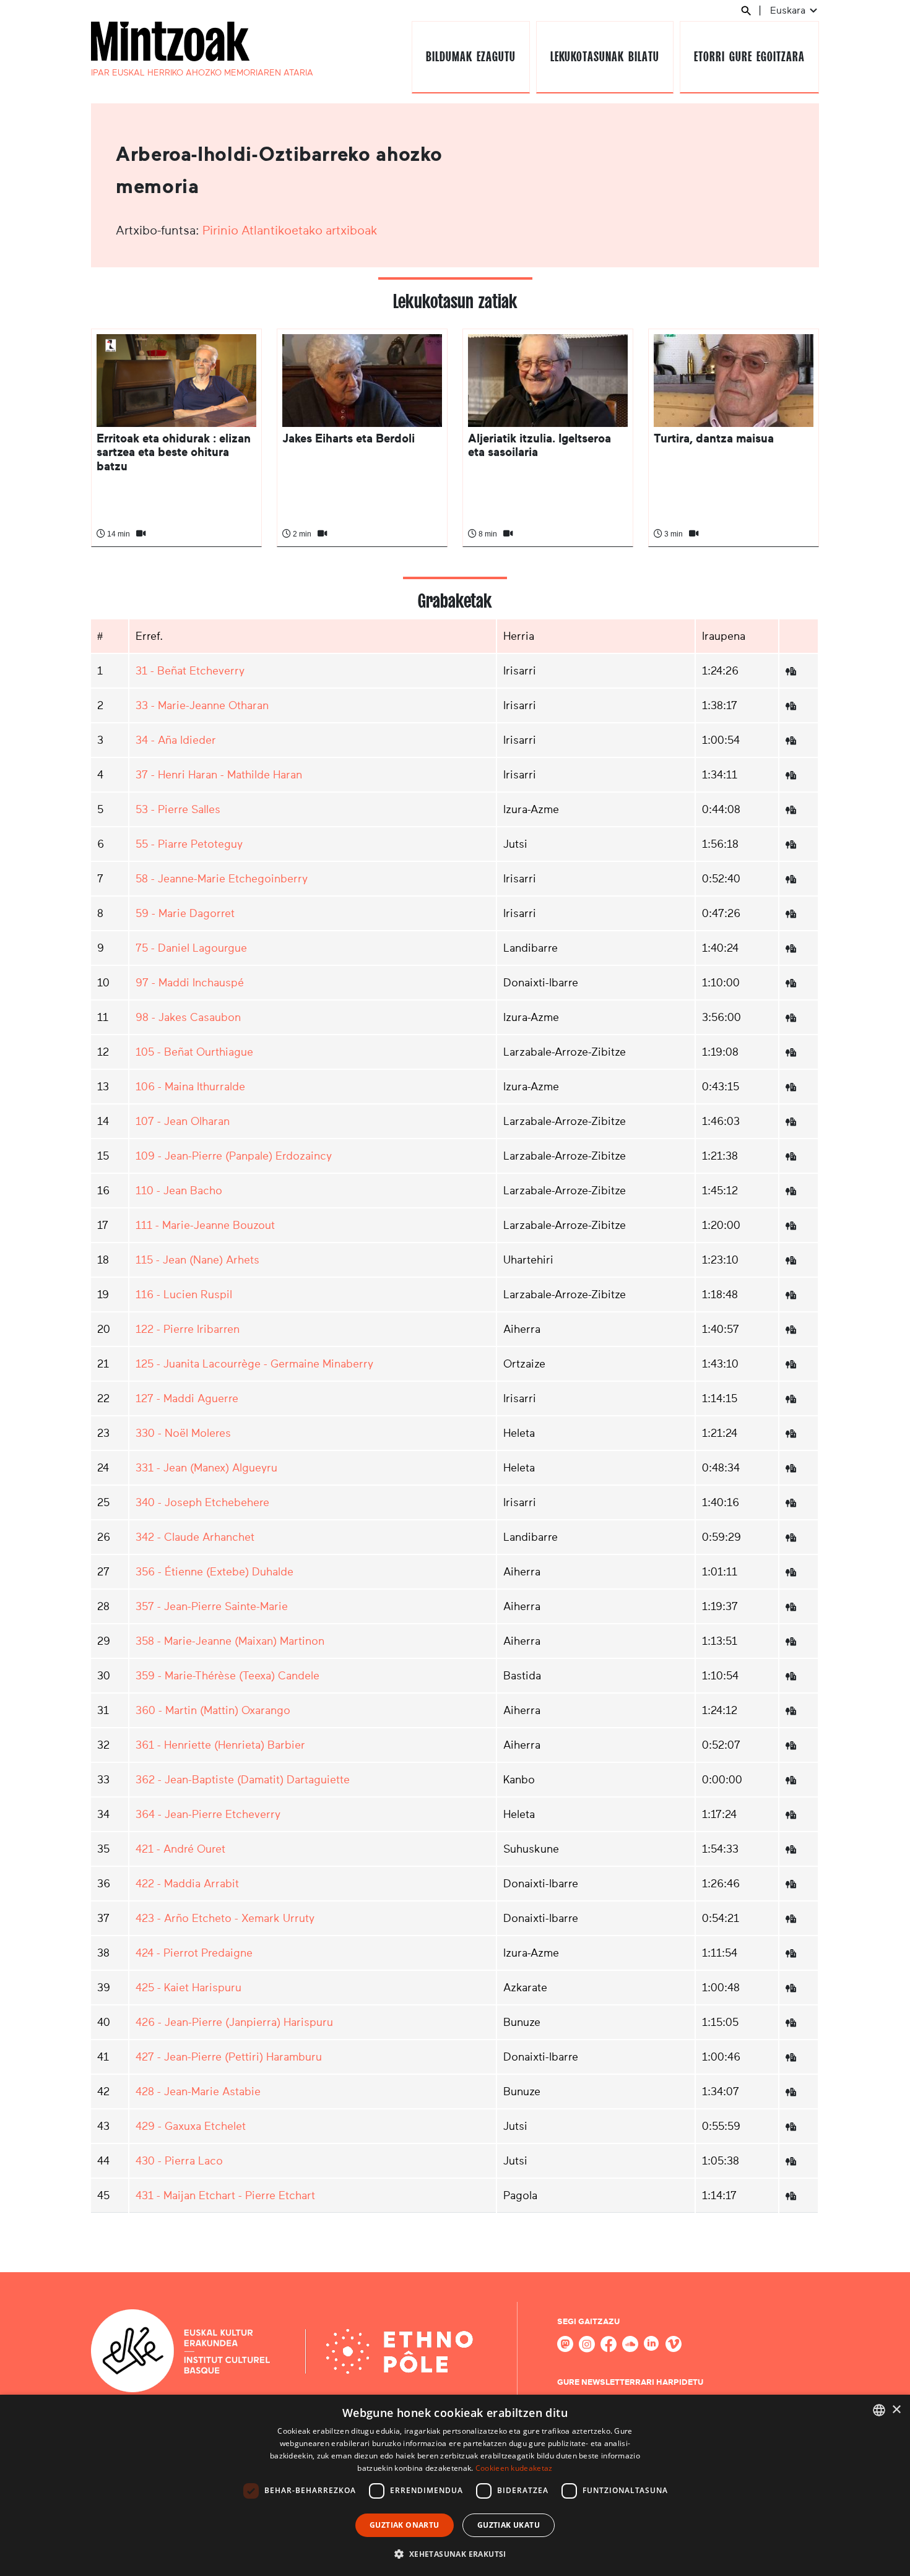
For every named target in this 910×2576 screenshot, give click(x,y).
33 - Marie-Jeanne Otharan (202, 705)
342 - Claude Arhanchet (195, 1537)
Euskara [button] (789, 10)
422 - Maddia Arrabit (187, 1884)
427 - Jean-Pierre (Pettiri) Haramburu (229, 2057)
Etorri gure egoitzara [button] (749, 57)
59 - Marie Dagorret (185, 913)
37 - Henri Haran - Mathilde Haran (219, 775)
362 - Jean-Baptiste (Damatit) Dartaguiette (243, 1780)
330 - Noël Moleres (183, 1433)
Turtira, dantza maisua (714, 438)
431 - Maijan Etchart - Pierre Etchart (225, 2195)
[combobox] (879, 2410)
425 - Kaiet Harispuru (188, 1988)
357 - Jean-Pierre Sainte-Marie (212, 1606)
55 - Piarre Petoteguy (189, 844)
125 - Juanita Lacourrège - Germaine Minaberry (254, 1364)
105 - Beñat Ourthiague (194, 1052)
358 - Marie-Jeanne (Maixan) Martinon (230, 1641)
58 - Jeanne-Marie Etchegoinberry (222, 879)
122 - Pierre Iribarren (188, 1329)
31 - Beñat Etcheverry (190, 671)
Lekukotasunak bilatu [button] (604, 57)
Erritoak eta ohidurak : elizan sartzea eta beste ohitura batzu (174, 452)
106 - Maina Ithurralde (190, 1087)
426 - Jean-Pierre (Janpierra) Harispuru (234, 2022)
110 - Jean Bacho (179, 1191)
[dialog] (455, 2485)
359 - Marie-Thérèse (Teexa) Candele (227, 1676)
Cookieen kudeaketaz (514, 2468)
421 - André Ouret (180, 1849)
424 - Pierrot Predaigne (194, 1953)
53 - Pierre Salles (178, 809)
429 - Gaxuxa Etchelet (191, 2126)
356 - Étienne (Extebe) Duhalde (214, 1572)
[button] (455, 2554)
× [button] (896, 2410)
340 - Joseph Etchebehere (202, 1502)
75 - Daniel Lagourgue (191, 948)
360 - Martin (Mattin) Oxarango (213, 1710)
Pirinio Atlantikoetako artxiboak (290, 230)
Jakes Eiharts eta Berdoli (349, 438)
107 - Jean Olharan (183, 1121)
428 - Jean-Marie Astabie (198, 2091)
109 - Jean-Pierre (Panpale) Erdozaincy (234, 1156)
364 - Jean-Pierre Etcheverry (208, 1814)
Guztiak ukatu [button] (509, 2525)
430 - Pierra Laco (179, 2161)
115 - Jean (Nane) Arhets (197, 1260)
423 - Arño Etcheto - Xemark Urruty (225, 1918)
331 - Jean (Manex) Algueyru (206, 1468)
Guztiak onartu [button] (405, 2525)
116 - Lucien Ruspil (184, 1294)
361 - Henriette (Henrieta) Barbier (220, 1745)
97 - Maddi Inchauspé (190, 983)
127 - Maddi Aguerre (187, 1398)
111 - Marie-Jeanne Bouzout (205, 1225)
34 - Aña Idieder (176, 740)
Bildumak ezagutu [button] (470, 57)
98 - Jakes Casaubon (188, 1017)
